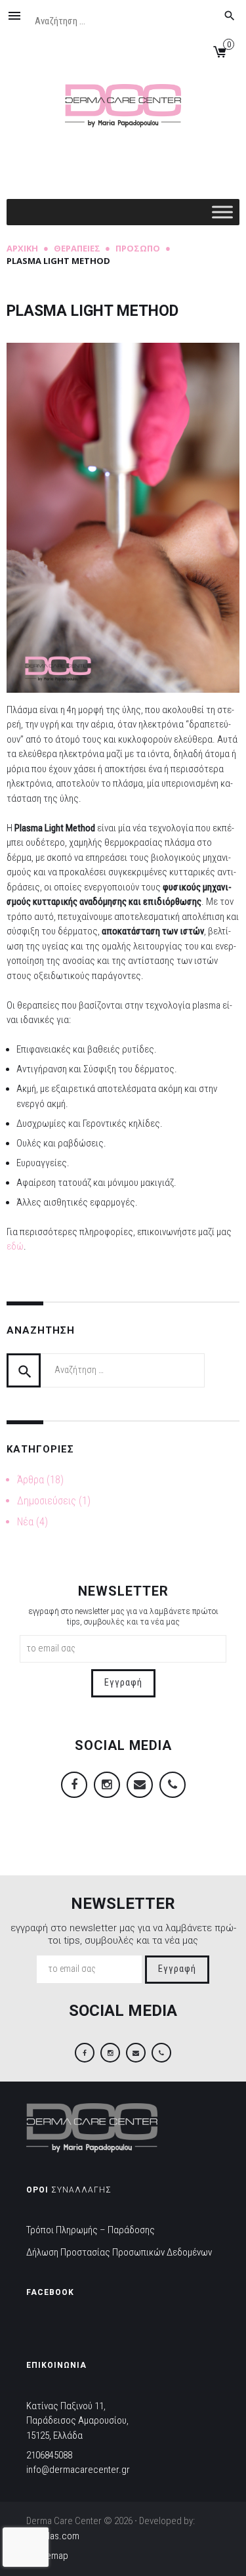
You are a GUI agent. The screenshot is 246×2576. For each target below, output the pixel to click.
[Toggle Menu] (222, 212)
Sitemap (52, 2556)
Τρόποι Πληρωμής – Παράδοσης (91, 2230)
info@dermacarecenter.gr (78, 2470)
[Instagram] (107, 1785)
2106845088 (49, 2455)
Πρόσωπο (138, 248)
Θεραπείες (77, 248)
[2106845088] (173, 1785)
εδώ (15, 1246)
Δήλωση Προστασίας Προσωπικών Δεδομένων (119, 2252)
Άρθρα (31, 1480)
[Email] (140, 1785)
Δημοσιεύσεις (47, 1501)
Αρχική (22, 248)
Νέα (25, 1522)
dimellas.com (53, 2536)
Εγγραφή (123, 1683)
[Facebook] (74, 1785)
